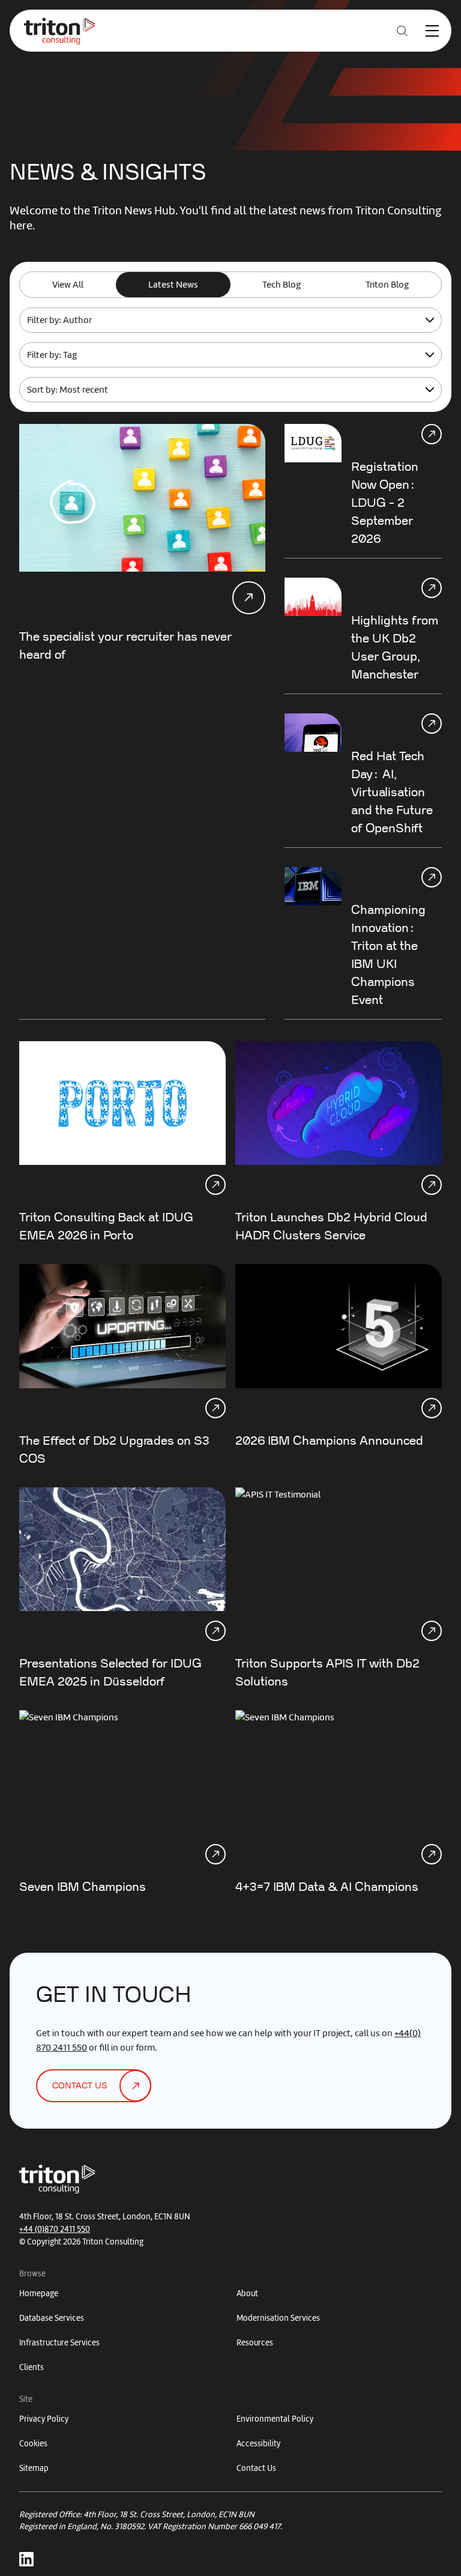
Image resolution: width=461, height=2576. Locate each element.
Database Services (52, 2318)
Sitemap (34, 2468)
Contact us (80, 2086)
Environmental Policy (275, 2419)
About (247, 2293)
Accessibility (258, 2444)
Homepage (39, 2293)
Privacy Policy (44, 2419)
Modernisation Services (278, 2318)
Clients (32, 2367)
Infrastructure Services (59, 2343)
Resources (255, 2343)
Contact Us (256, 2468)
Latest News (173, 285)
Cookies (33, 2444)
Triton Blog (387, 285)
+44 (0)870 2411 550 (55, 2229)
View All (68, 285)
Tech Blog (282, 285)
